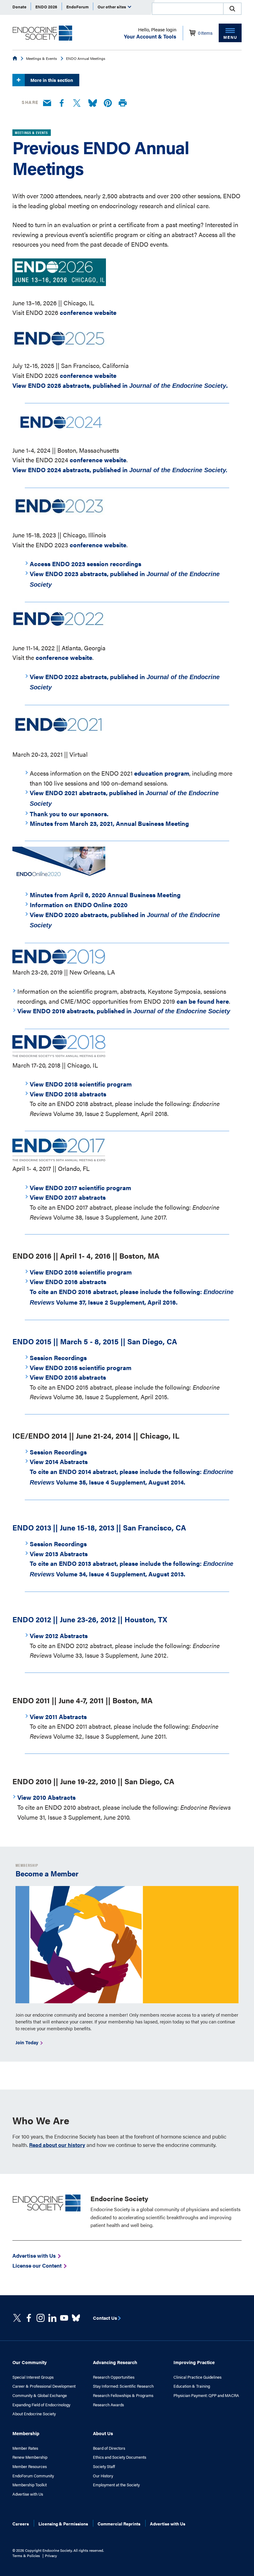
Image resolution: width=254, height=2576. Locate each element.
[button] (232, 9)
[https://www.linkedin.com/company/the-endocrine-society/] (52, 2318)
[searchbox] (188, 9)
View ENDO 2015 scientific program (81, 1367)
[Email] (47, 103)
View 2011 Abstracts (58, 1716)
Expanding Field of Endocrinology (41, 2405)
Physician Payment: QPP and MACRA (206, 2395)
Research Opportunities (114, 2377)
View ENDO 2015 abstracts (68, 1377)
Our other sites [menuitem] (112, 7)
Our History (103, 2476)
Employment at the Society (116, 2485)
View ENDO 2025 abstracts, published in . (120, 385)
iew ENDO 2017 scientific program (82, 1187)
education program (162, 773)
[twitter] (17, 2318)
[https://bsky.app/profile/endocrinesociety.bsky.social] (76, 2318)
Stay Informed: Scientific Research (123, 2386)
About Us (103, 2433)
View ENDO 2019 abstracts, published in (124, 1011)
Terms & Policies (26, 2556)
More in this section (52, 80)
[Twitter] (77, 103)
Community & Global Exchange (40, 2395)
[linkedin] (64, 2318)
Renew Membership (30, 2457)
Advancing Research (115, 2362)
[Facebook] (62, 103)
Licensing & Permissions (63, 2524)
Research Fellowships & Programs (123, 2395)
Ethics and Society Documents (120, 2457)
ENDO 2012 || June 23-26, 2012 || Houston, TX (90, 1619)
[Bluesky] (93, 103)
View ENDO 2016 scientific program (81, 1272)
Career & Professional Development (44, 2386)
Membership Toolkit (30, 2485)
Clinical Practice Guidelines (197, 2377)
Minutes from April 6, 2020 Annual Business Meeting (105, 895)
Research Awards (108, 2405)
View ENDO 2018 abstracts (68, 1094)
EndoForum (77, 7)
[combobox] (187, 9)
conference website (89, 312)
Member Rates (25, 2448)
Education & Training (192, 2386)
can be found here (203, 1001)
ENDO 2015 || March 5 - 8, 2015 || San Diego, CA (95, 1341)
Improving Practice (194, 2362)
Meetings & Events (42, 58)
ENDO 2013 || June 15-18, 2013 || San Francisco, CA (99, 1527)
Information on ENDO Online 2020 (79, 905)
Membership (26, 2433)
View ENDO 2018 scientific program (81, 1084)
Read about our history (57, 2145)
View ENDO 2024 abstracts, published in (120, 470)
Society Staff (104, 2466)
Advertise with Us (28, 2494)
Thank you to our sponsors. (69, 814)
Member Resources (30, 2466)
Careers (21, 2524)
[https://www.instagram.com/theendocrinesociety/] (41, 2318)
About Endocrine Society (34, 2414)
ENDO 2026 (46, 7)
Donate (19, 7)
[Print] (123, 103)
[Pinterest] (108, 103)
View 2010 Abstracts (46, 1797)
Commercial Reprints (119, 2524)
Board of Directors (109, 2448)
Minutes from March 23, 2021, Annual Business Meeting (109, 823)
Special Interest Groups (33, 2377)
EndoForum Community (33, 2476)
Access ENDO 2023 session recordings (85, 564)
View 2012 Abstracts (59, 1635)
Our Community (30, 2362)
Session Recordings (58, 1357)
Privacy (51, 2556)
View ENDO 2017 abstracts (68, 1197)
